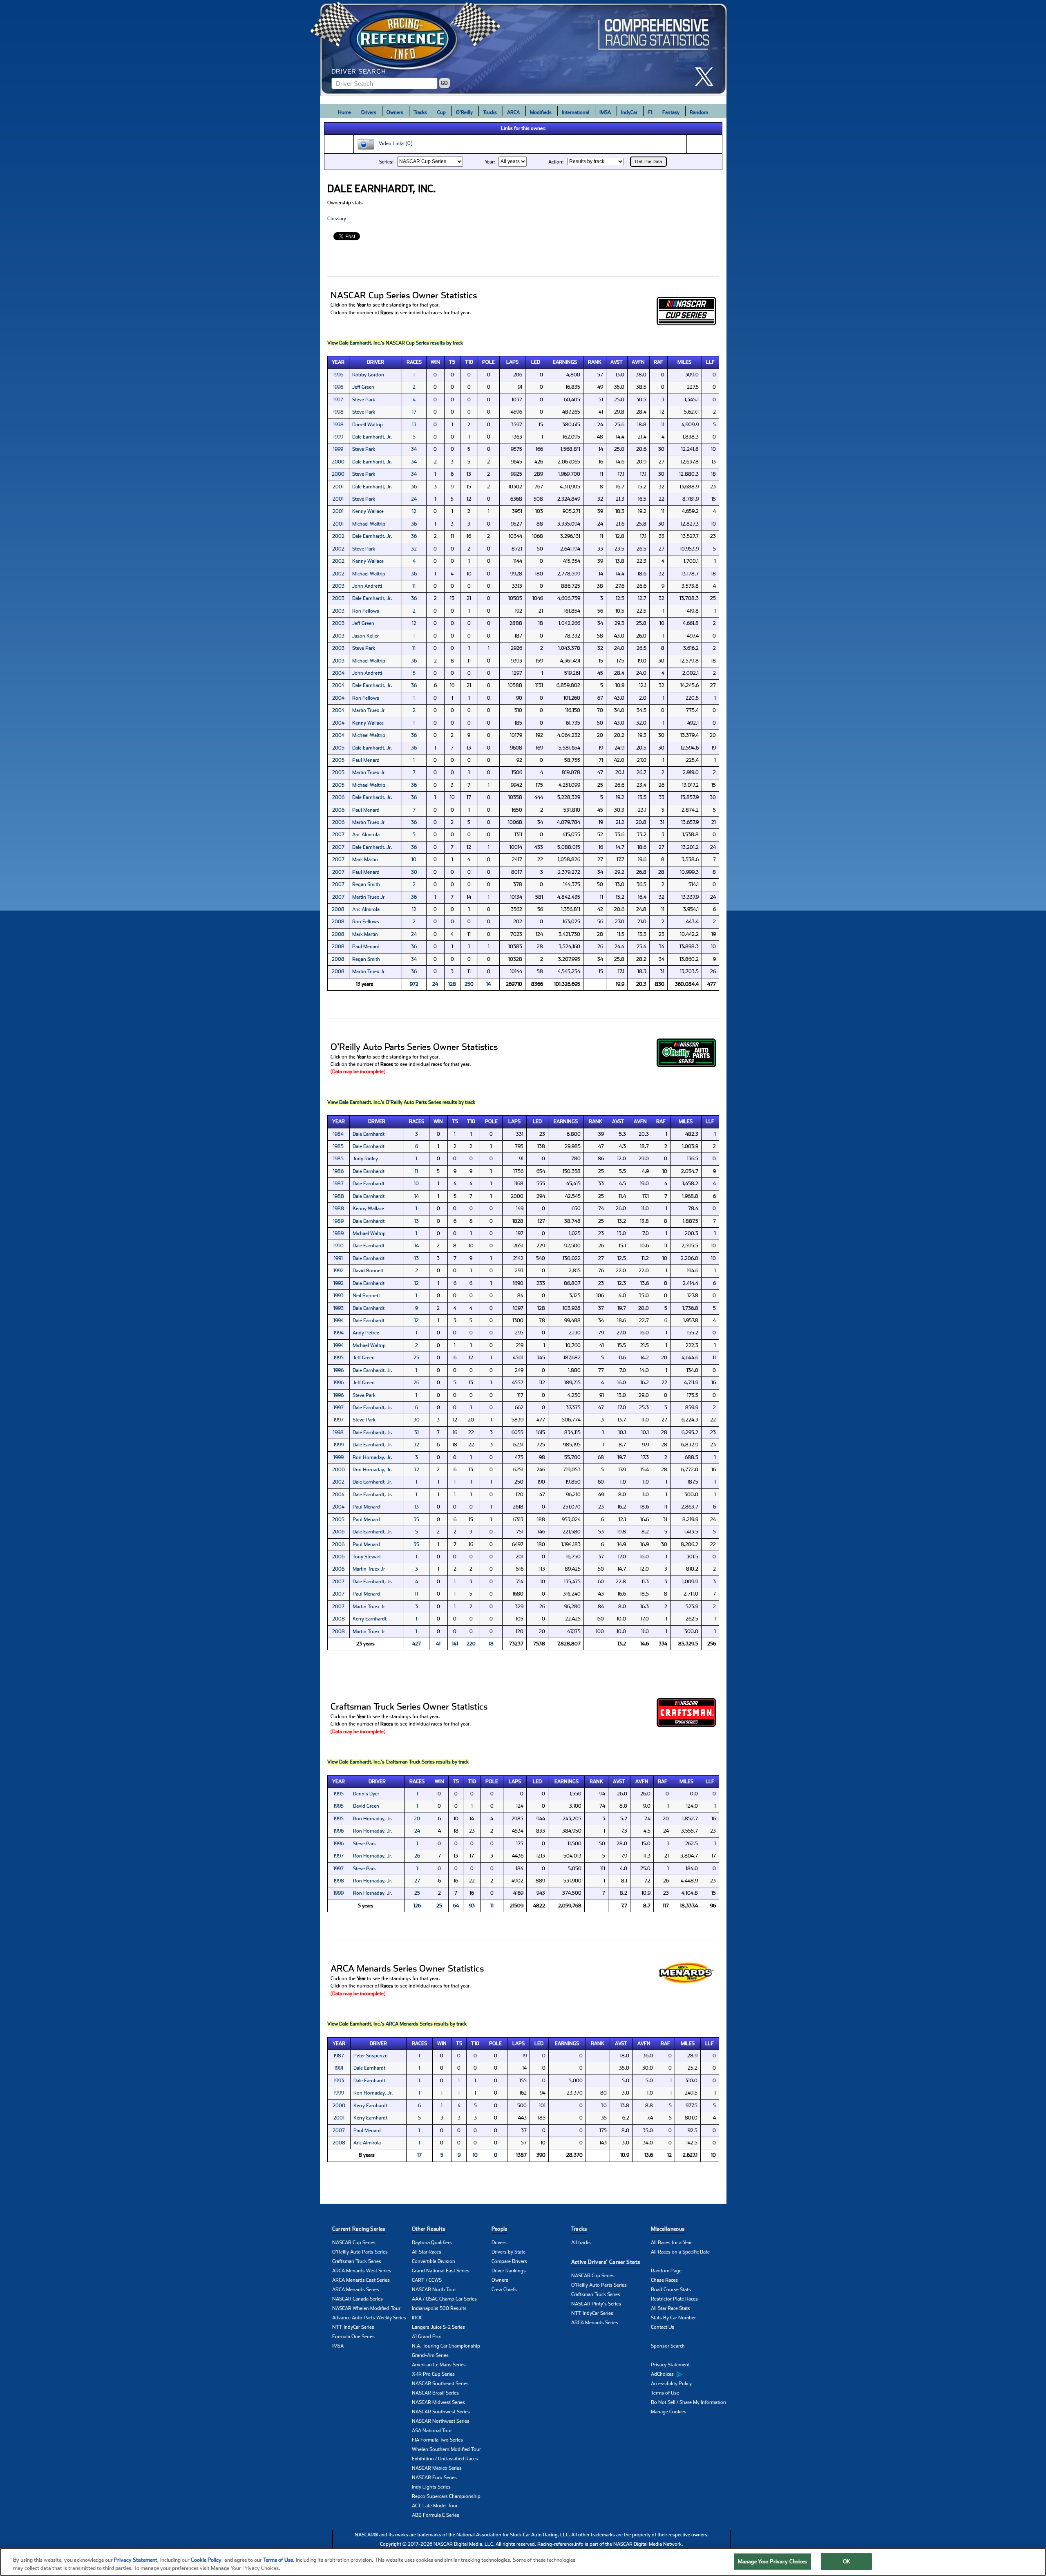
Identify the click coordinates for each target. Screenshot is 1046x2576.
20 (417, 1819)
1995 (339, 1358)
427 (417, 1644)
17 (414, 412)
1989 (338, 1221)
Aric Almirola (366, 835)
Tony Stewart (367, 1557)
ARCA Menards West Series (362, 2271)
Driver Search (359, 71)
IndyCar (629, 112)
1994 (339, 1320)
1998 (338, 412)
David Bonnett (368, 1271)
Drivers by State (508, 2252)
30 (414, 872)
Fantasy (671, 112)
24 (414, 499)
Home (344, 112)
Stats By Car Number (673, 2318)
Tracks (420, 112)
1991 (338, 1258)
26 (416, 1383)
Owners (395, 112)
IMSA (605, 112)
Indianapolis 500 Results (439, 2308)
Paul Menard (366, 760)
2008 (338, 909)
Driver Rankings (509, 2271)
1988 (339, 1196)
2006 (338, 797)
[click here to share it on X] (707, 77)
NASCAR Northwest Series (441, 2421)
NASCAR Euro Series (434, 2478)
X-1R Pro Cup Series (433, 2374)
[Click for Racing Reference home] (523, 48)
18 (491, 1644)
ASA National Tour (432, 2431)
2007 (338, 835)
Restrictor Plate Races (674, 2299)
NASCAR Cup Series (354, 2243)
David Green (366, 1806)
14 (488, 984)
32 (414, 549)
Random (699, 112)
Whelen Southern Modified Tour (446, 2449)
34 (414, 449)
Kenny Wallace (368, 511)
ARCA (513, 112)
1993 (339, 1296)
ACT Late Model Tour (435, 2506)
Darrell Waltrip (368, 425)
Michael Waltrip (369, 524)
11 (414, 586)
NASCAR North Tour (434, 2290)
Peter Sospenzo (371, 2056)
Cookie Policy (206, 2560)
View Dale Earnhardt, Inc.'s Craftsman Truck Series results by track (398, 1762)
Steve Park (364, 400)
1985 (338, 1146)
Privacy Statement (670, 2365)
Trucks (490, 112)
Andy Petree (366, 1333)
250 (469, 984)
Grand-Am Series (430, 2355)
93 (472, 1906)
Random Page (666, 2271)
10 (414, 859)
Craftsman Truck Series (357, 2261)
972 (414, 984)
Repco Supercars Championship (446, 2496)
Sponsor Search (668, 2346)
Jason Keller (365, 636)
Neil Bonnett (366, 1296)
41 (438, 1644)
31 (417, 1432)
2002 (338, 536)
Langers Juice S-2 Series (438, 2327)
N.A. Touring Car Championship (446, 2346)
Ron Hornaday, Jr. (372, 1457)
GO (444, 83)
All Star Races (427, 2252)
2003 (338, 586)
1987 (338, 1184)
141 (455, 1644)
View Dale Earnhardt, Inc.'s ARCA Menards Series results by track (397, 2024)
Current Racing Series (359, 2229)
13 (414, 425)
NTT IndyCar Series (353, 2327)
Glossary (337, 219)
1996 (338, 375)
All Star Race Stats (671, 2308)
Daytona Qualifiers (432, 2243)
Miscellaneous (668, 2229)
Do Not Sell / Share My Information (688, 2402)
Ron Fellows (366, 611)
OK (847, 2561)
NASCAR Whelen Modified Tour (366, 2308)
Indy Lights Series (431, 2487)
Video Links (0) (394, 144)
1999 (338, 437)
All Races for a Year (671, 2243)
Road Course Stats (671, 2290)
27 (417, 1881)
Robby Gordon (368, 375)
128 (452, 984)
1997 (338, 400)
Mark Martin (365, 859)
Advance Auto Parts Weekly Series (369, 2318)
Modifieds (541, 112)
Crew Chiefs (504, 2290)
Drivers (369, 112)
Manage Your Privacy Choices (773, 2561)
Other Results (429, 2229)
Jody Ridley (365, 1159)
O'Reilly (464, 112)
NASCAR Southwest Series (441, 2412)
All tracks (581, 2243)
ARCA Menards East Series (361, 2280)
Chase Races (664, 2280)
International (576, 112)
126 (417, 1906)
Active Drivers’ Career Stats (606, 2262)
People (500, 2229)
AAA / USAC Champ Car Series (444, 2299)
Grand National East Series (441, 2271)
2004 (338, 673)
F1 (650, 112)
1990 (338, 1246)
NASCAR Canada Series (358, 2299)
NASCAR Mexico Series (437, 2468)
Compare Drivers (509, 2261)
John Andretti (367, 586)
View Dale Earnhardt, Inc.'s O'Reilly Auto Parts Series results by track (401, 1102)
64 (456, 1906)
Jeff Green (363, 387)
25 (416, 1358)
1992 (339, 1271)
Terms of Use (665, 2393)
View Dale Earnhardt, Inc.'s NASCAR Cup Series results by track (395, 343)
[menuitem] (691, 2375)
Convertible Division (434, 2261)
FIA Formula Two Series (437, 2440)
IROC (417, 2318)
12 (414, 511)
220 (471, 1644)
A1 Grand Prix (426, 2337)
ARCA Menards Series (356, 2290)
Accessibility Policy (671, 2384)
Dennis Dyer (366, 1794)
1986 (338, 1171)
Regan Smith (366, 884)
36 (414, 487)
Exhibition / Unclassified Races (445, 2459)
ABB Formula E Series (436, 2515)
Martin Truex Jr (368, 710)
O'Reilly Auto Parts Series (360, 2252)
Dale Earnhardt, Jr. (372, 437)
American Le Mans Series (439, 2365)
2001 (338, 487)
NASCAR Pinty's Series (596, 2304)
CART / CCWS (427, 2280)
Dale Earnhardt (369, 1134)
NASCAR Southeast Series (440, 2384)
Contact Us (663, 2327)
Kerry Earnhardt (370, 1619)
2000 (338, 462)
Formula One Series (353, 2337)
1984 (338, 1134)
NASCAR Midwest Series (438, 2402)
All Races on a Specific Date (680, 2252)
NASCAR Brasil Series (435, 2393)
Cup (441, 112)
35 (416, 1520)
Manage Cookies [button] (669, 2412)
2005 (338, 748)
